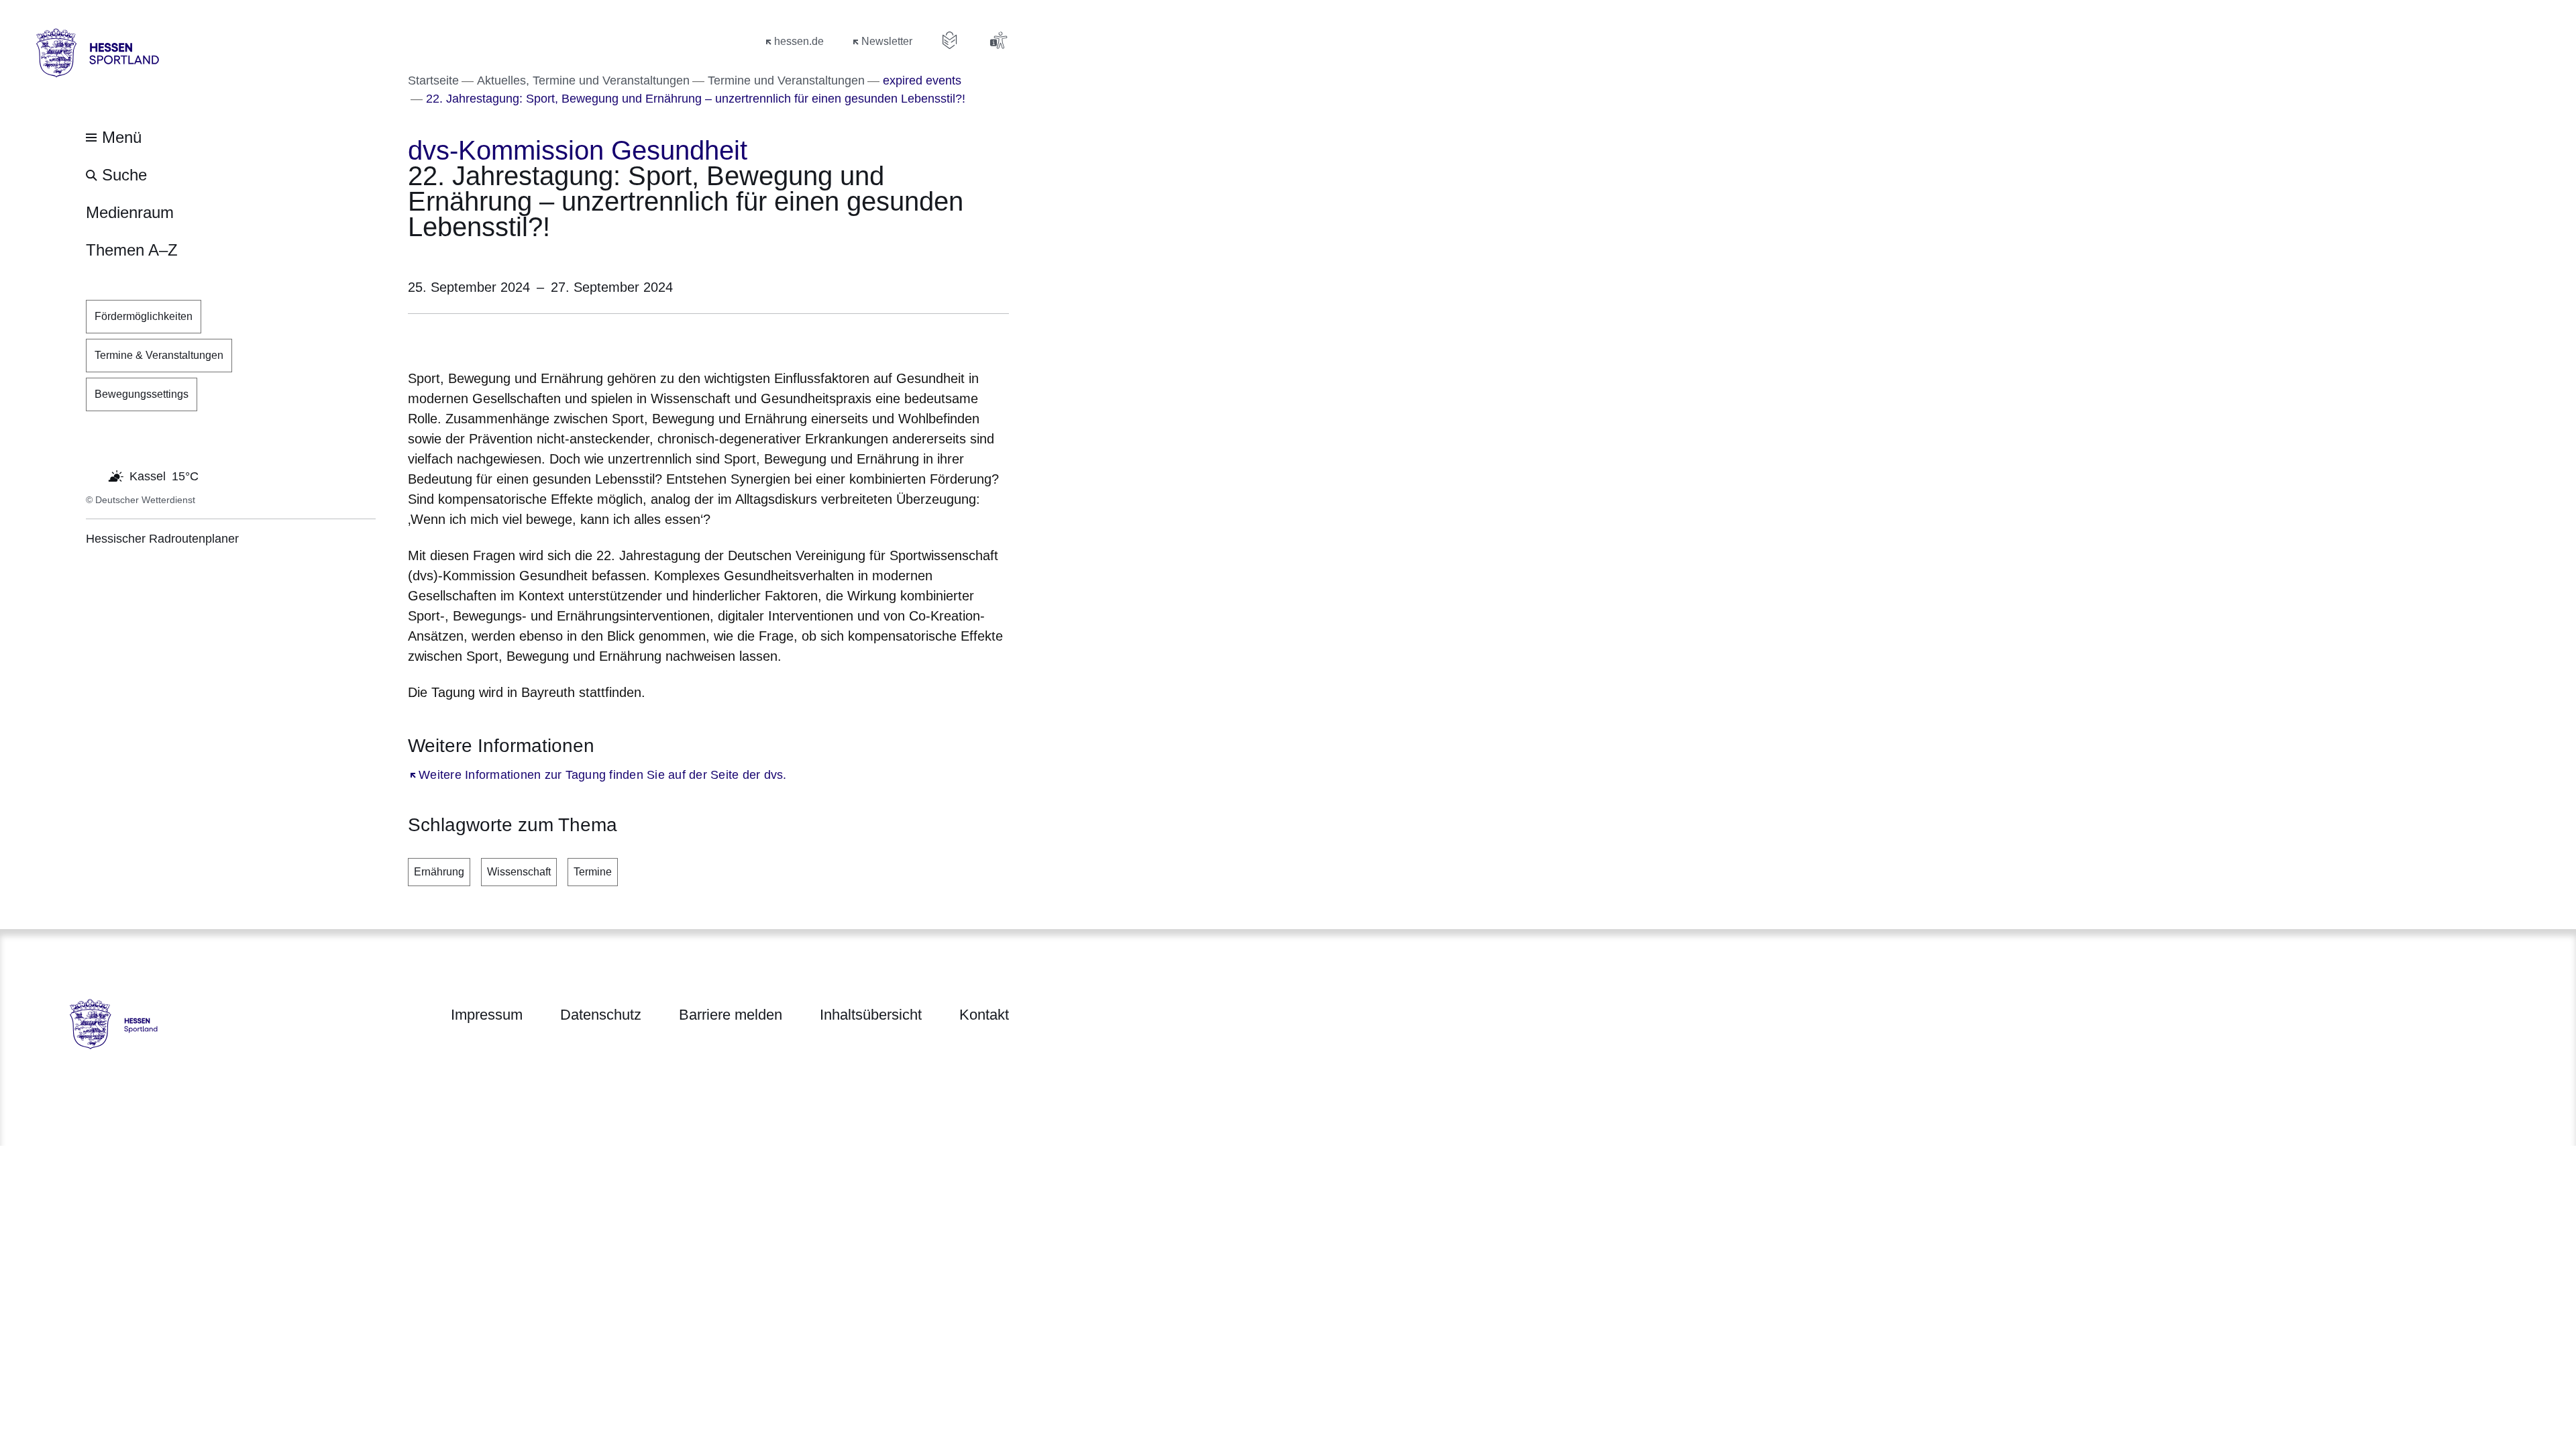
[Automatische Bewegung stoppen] (93, 475)
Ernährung (439, 872)
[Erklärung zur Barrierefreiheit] (998, 40)
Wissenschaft (519, 872)
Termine (593, 872)
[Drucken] (523, 338)
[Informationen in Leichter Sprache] (950, 40)
